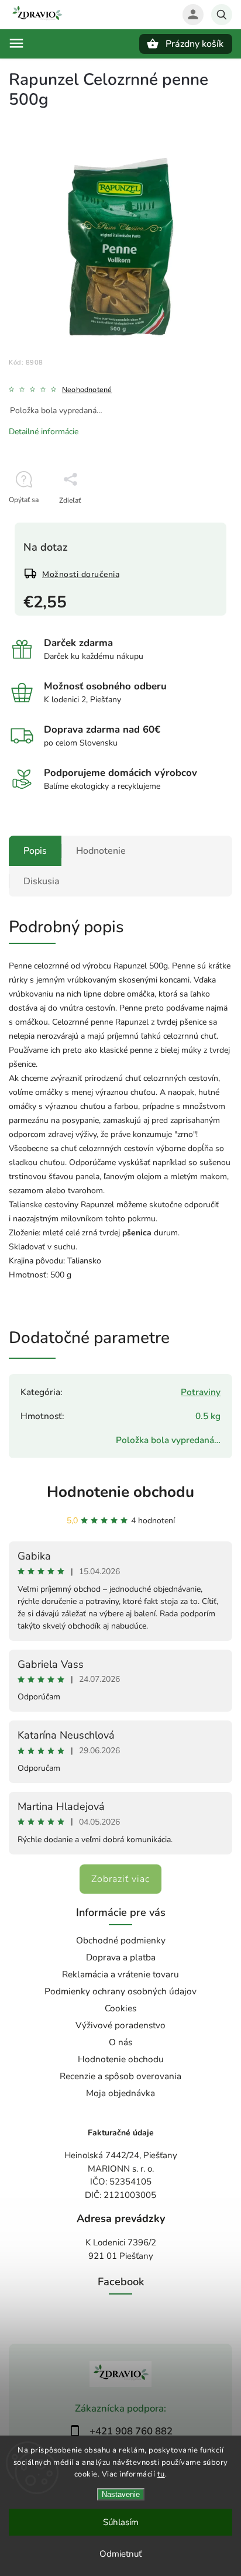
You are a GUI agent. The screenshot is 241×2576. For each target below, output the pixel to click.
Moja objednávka (120, 2093)
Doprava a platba (121, 1957)
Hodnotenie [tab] (101, 851)
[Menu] (16, 43)
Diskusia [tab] (42, 881)
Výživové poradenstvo (120, 2025)
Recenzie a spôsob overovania (120, 2076)
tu (161, 2474)
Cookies (120, 2008)
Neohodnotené (87, 390)
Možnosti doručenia (81, 574)
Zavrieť (195, 521)
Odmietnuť (120, 2554)
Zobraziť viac (120, 1879)
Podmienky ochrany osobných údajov (120, 1991)
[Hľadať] (222, 15)
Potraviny (201, 1392)
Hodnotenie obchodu (120, 1492)
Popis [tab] (35, 851)
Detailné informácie (44, 432)
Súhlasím (121, 2522)
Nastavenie (121, 2494)
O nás (120, 2042)
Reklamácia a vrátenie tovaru (120, 1974)
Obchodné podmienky (121, 1940)
